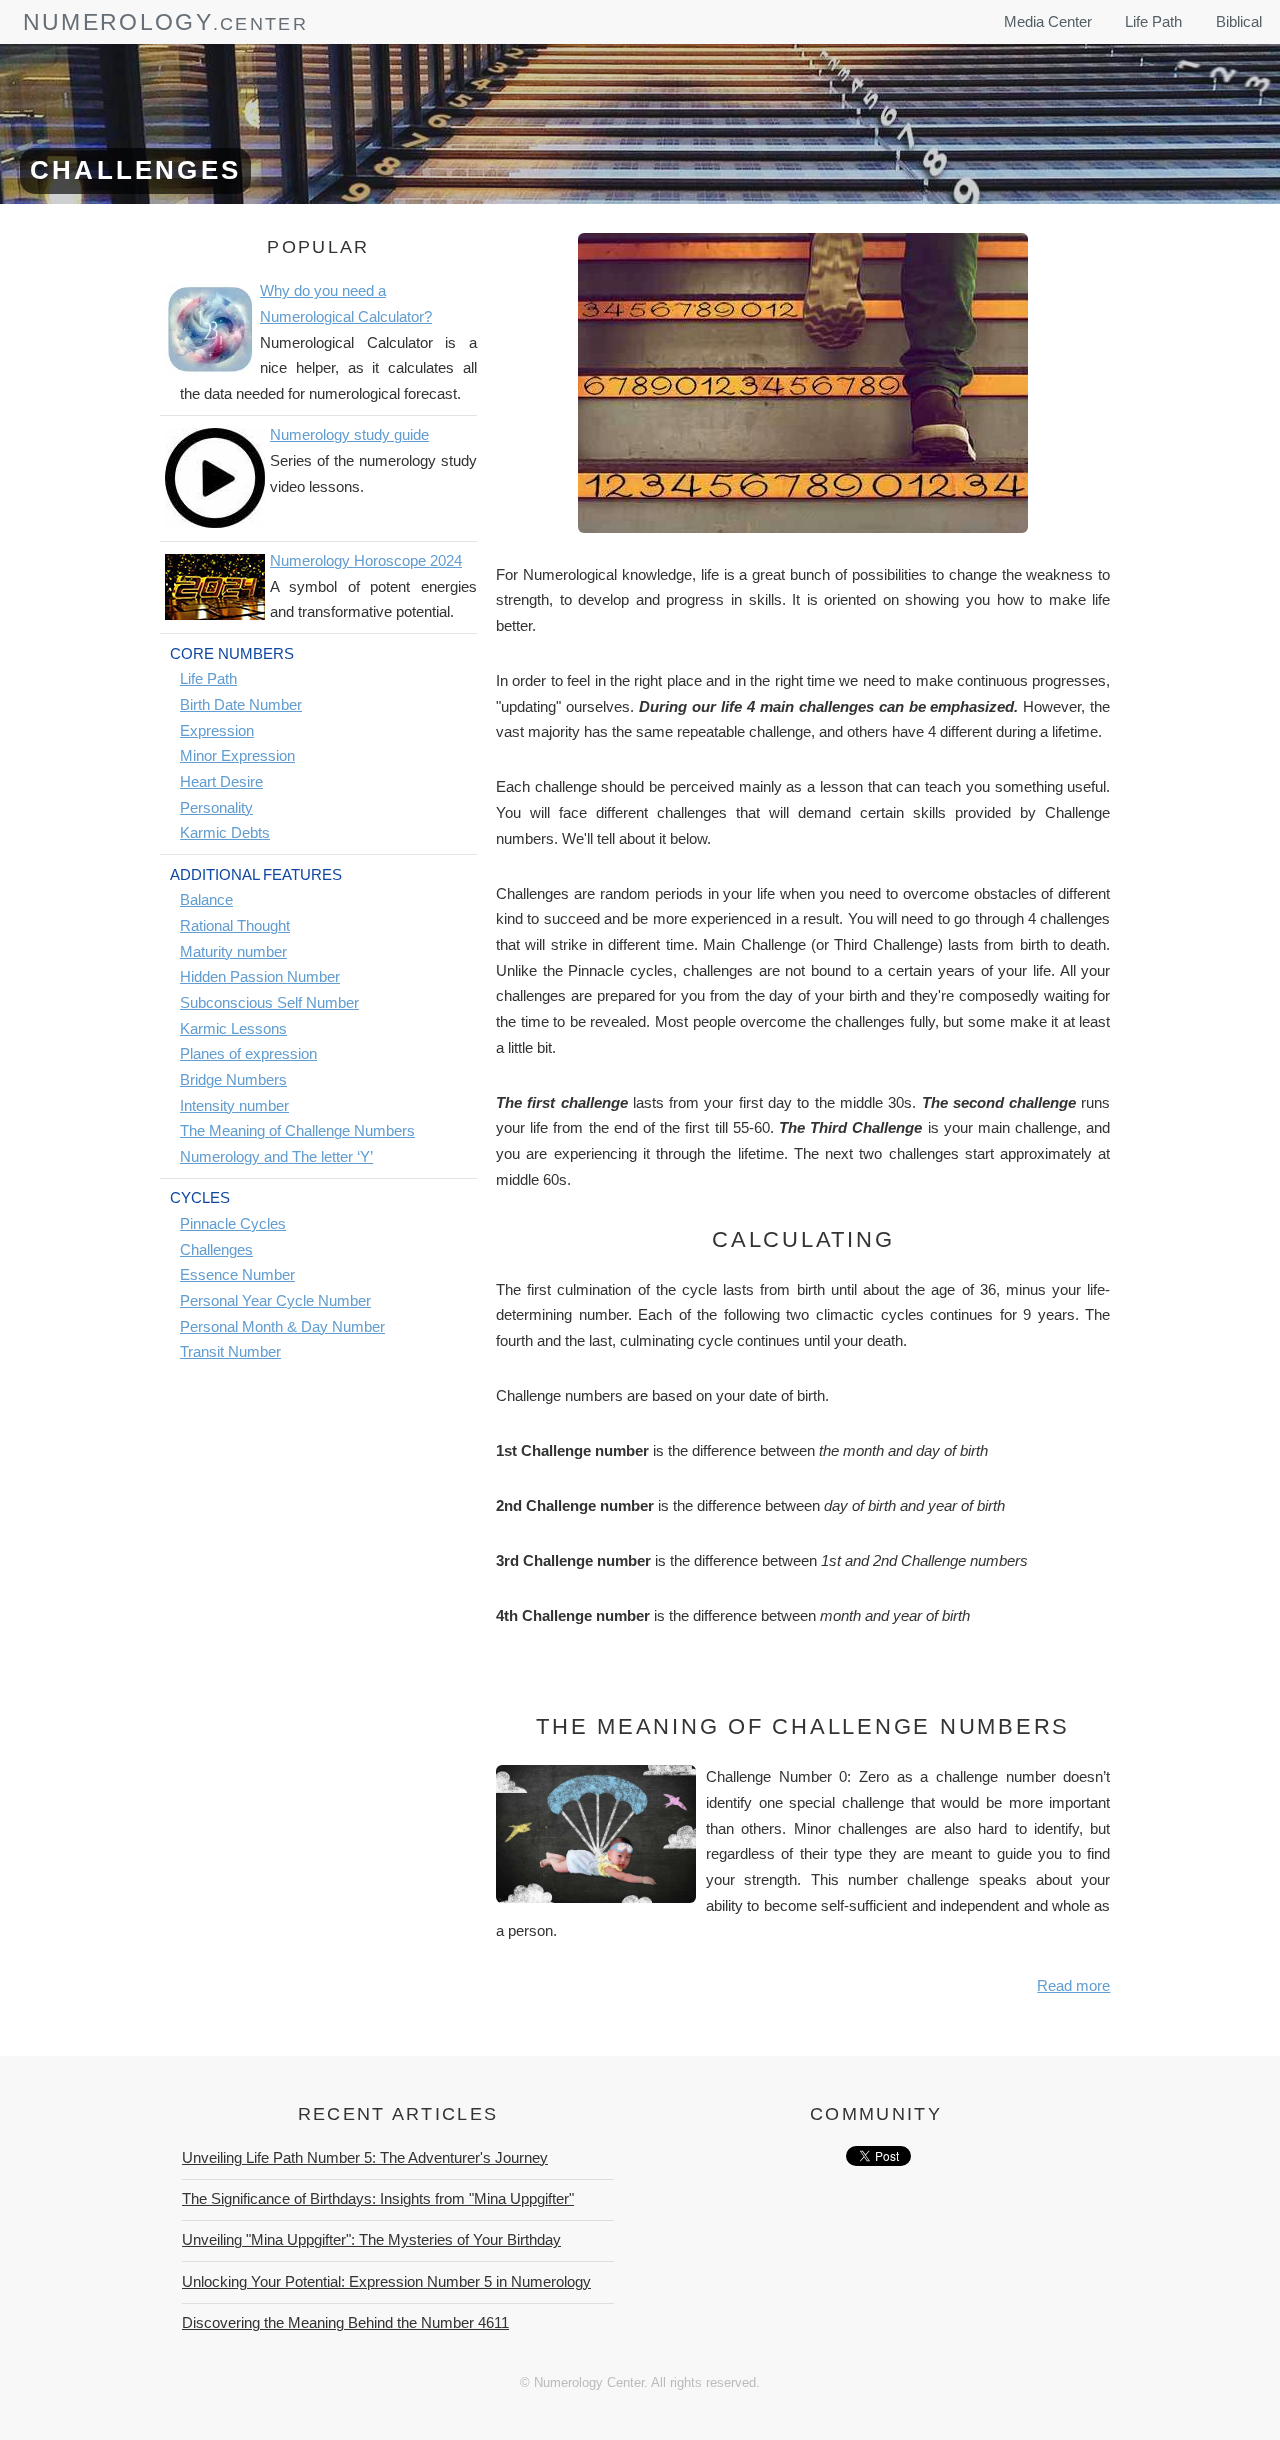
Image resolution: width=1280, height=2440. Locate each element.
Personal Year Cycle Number (275, 1301)
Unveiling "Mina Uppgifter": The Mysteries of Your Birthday (371, 2240)
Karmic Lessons (233, 1029)
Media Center (1048, 22)
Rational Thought (235, 926)
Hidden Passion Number (260, 977)
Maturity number (233, 952)
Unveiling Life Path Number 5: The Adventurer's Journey (365, 2158)
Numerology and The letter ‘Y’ (276, 1157)
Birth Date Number (241, 705)
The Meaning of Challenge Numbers (297, 1131)
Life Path (1153, 22)
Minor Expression (237, 756)
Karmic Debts (225, 833)
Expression (217, 731)
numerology (118, 22)
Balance (206, 900)
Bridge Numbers (233, 1080)
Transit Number (230, 1352)
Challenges (216, 1250)
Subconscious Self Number (269, 1003)
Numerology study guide (349, 435)
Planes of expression (248, 1054)
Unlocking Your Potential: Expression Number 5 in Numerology (386, 2282)
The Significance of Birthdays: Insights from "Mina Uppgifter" (378, 2199)
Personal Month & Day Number (282, 1327)
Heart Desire (221, 782)
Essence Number (237, 1275)
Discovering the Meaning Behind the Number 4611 (345, 2323)
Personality (216, 808)
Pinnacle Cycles (233, 1224)
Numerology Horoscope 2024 (366, 561)
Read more (1073, 1986)
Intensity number (234, 1106)
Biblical (1239, 22)
